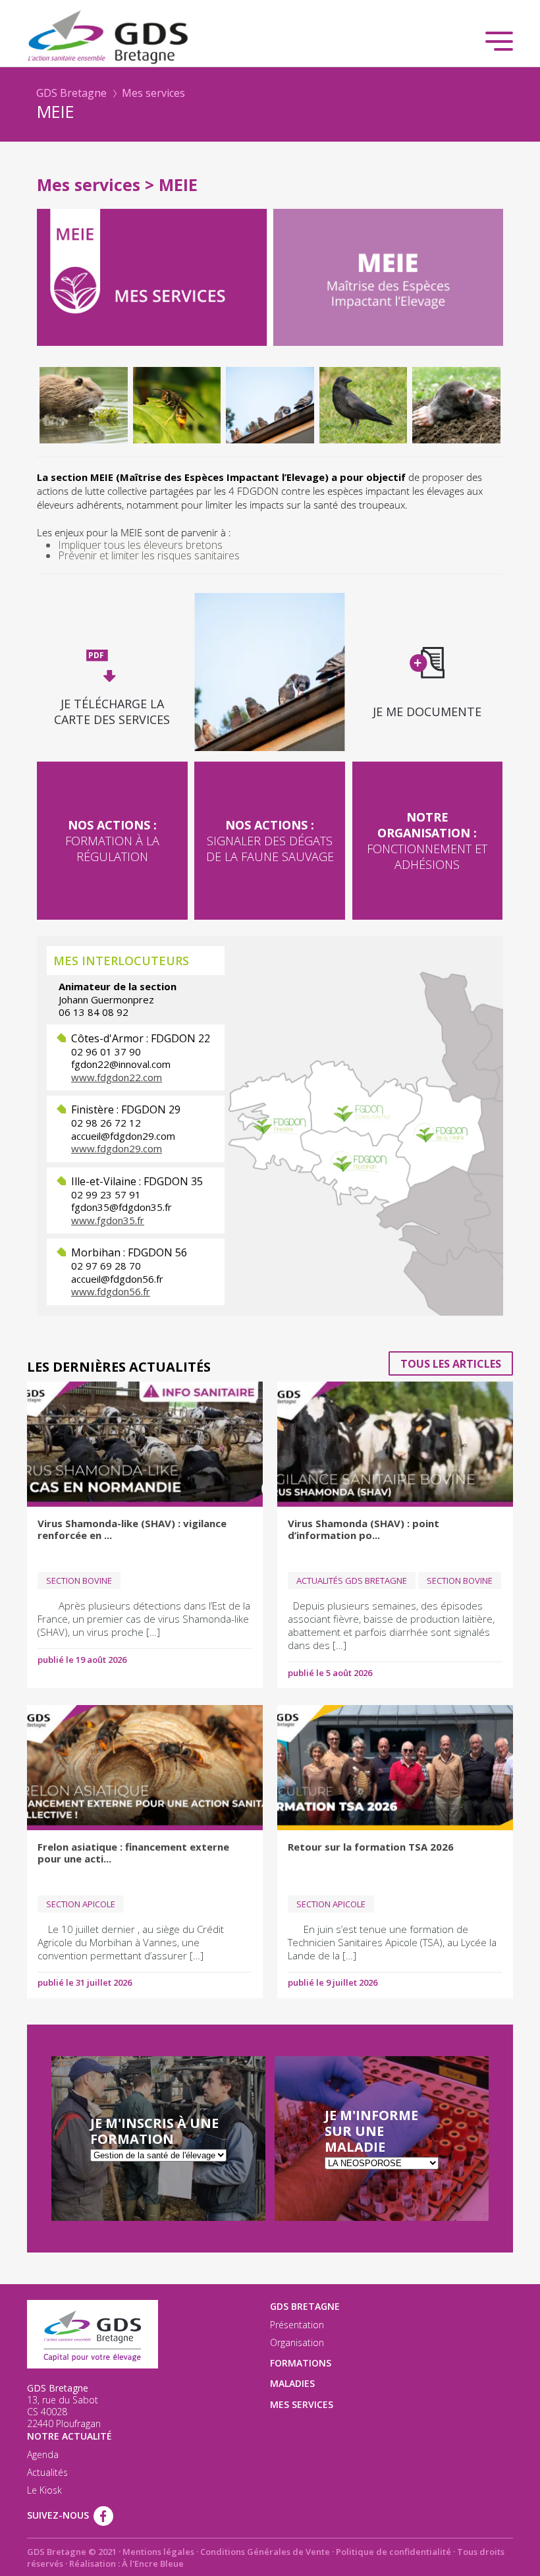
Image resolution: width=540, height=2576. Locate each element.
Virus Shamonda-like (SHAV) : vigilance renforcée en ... (132, 1529)
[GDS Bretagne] (270, 36)
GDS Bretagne (71, 93)
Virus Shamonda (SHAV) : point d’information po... (364, 1529)
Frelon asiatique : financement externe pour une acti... (133, 1853)
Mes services (153, 93)
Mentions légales (158, 2552)
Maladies (292, 2383)
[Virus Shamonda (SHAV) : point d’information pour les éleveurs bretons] (395, 1444)
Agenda (43, 2455)
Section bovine (79, 1581)
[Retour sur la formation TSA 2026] (395, 1768)
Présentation (297, 2325)
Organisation (297, 2343)
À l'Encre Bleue (153, 2563)
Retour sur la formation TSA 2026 (371, 1847)
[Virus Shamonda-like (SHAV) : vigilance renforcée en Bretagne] (145, 1444)
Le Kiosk (44, 2490)
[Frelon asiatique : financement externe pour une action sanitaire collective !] (145, 1768)
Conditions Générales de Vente (265, 2552)
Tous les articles (451, 1364)
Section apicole (81, 1904)
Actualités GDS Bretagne (352, 1581)
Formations (301, 2363)
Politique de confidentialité (393, 2552)
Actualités (47, 2473)
